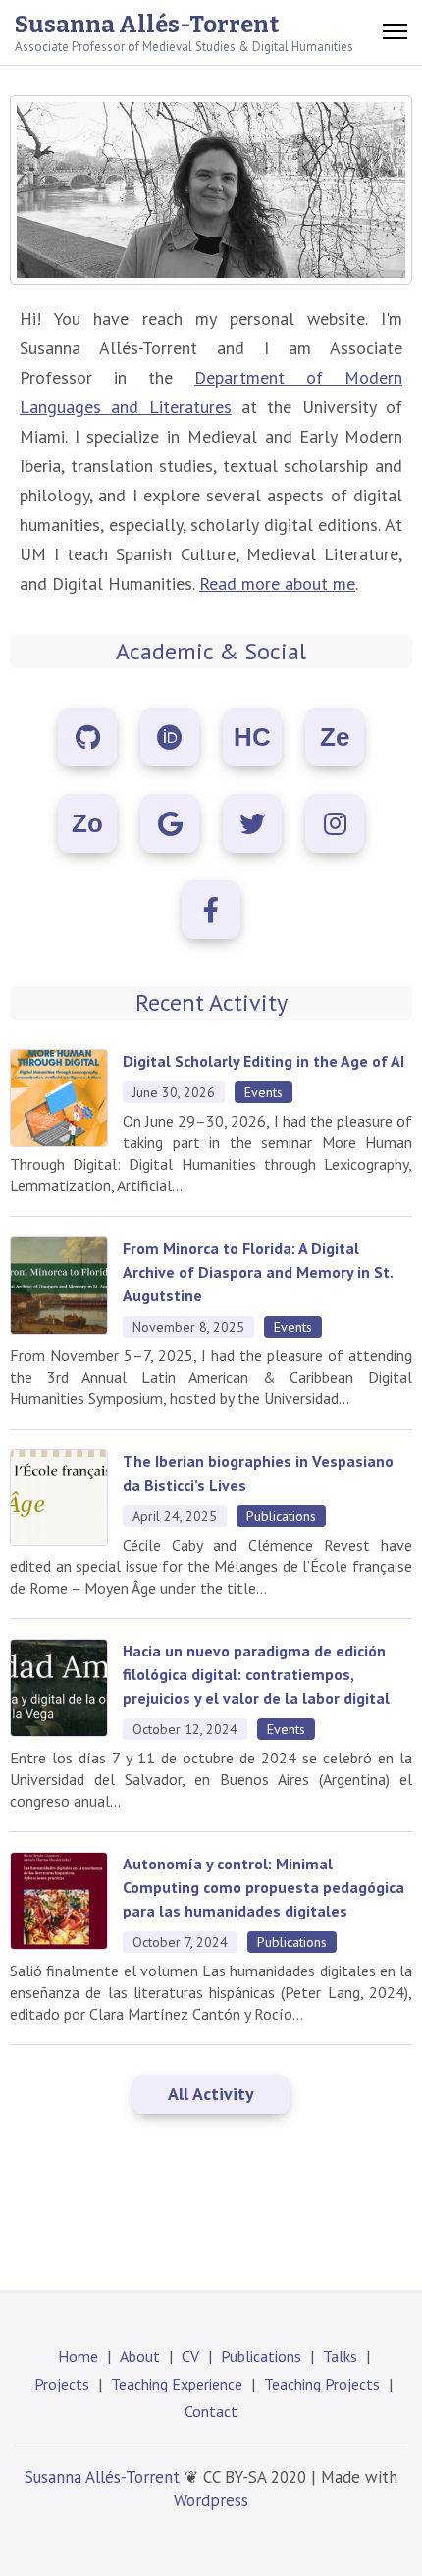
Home (78, 2356)
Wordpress (211, 2500)
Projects (62, 2384)
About (140, 2356)
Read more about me (277, 583)
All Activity (211, 2094)
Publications (261, 2356)
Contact (211, 2411)
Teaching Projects (322, 2384)
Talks (340, 2356)
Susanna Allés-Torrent (147, 25)
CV (190, 2356)
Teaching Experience (177, 2384)
